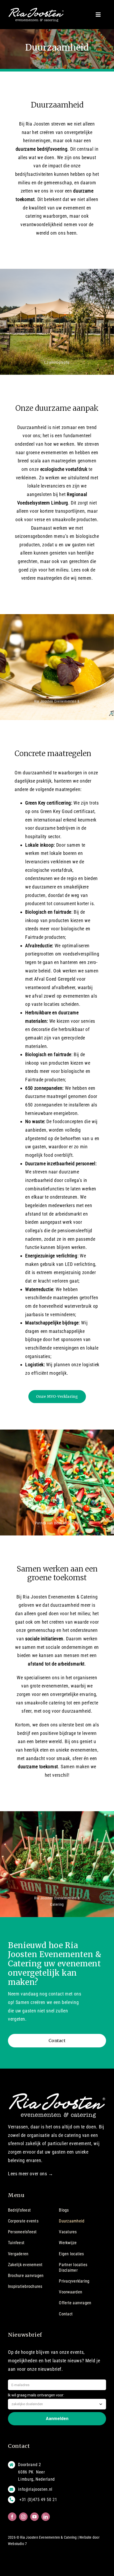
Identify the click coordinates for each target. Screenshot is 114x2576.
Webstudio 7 (17, 2544)
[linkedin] (46, 2517)
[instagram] (23, 2517)
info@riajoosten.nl (35, 2489)
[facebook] (12, 2517)
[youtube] (34, 2517)
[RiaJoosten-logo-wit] (36, 10)
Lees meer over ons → (31, 2174)
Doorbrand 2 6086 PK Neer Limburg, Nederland (36, 2472)
